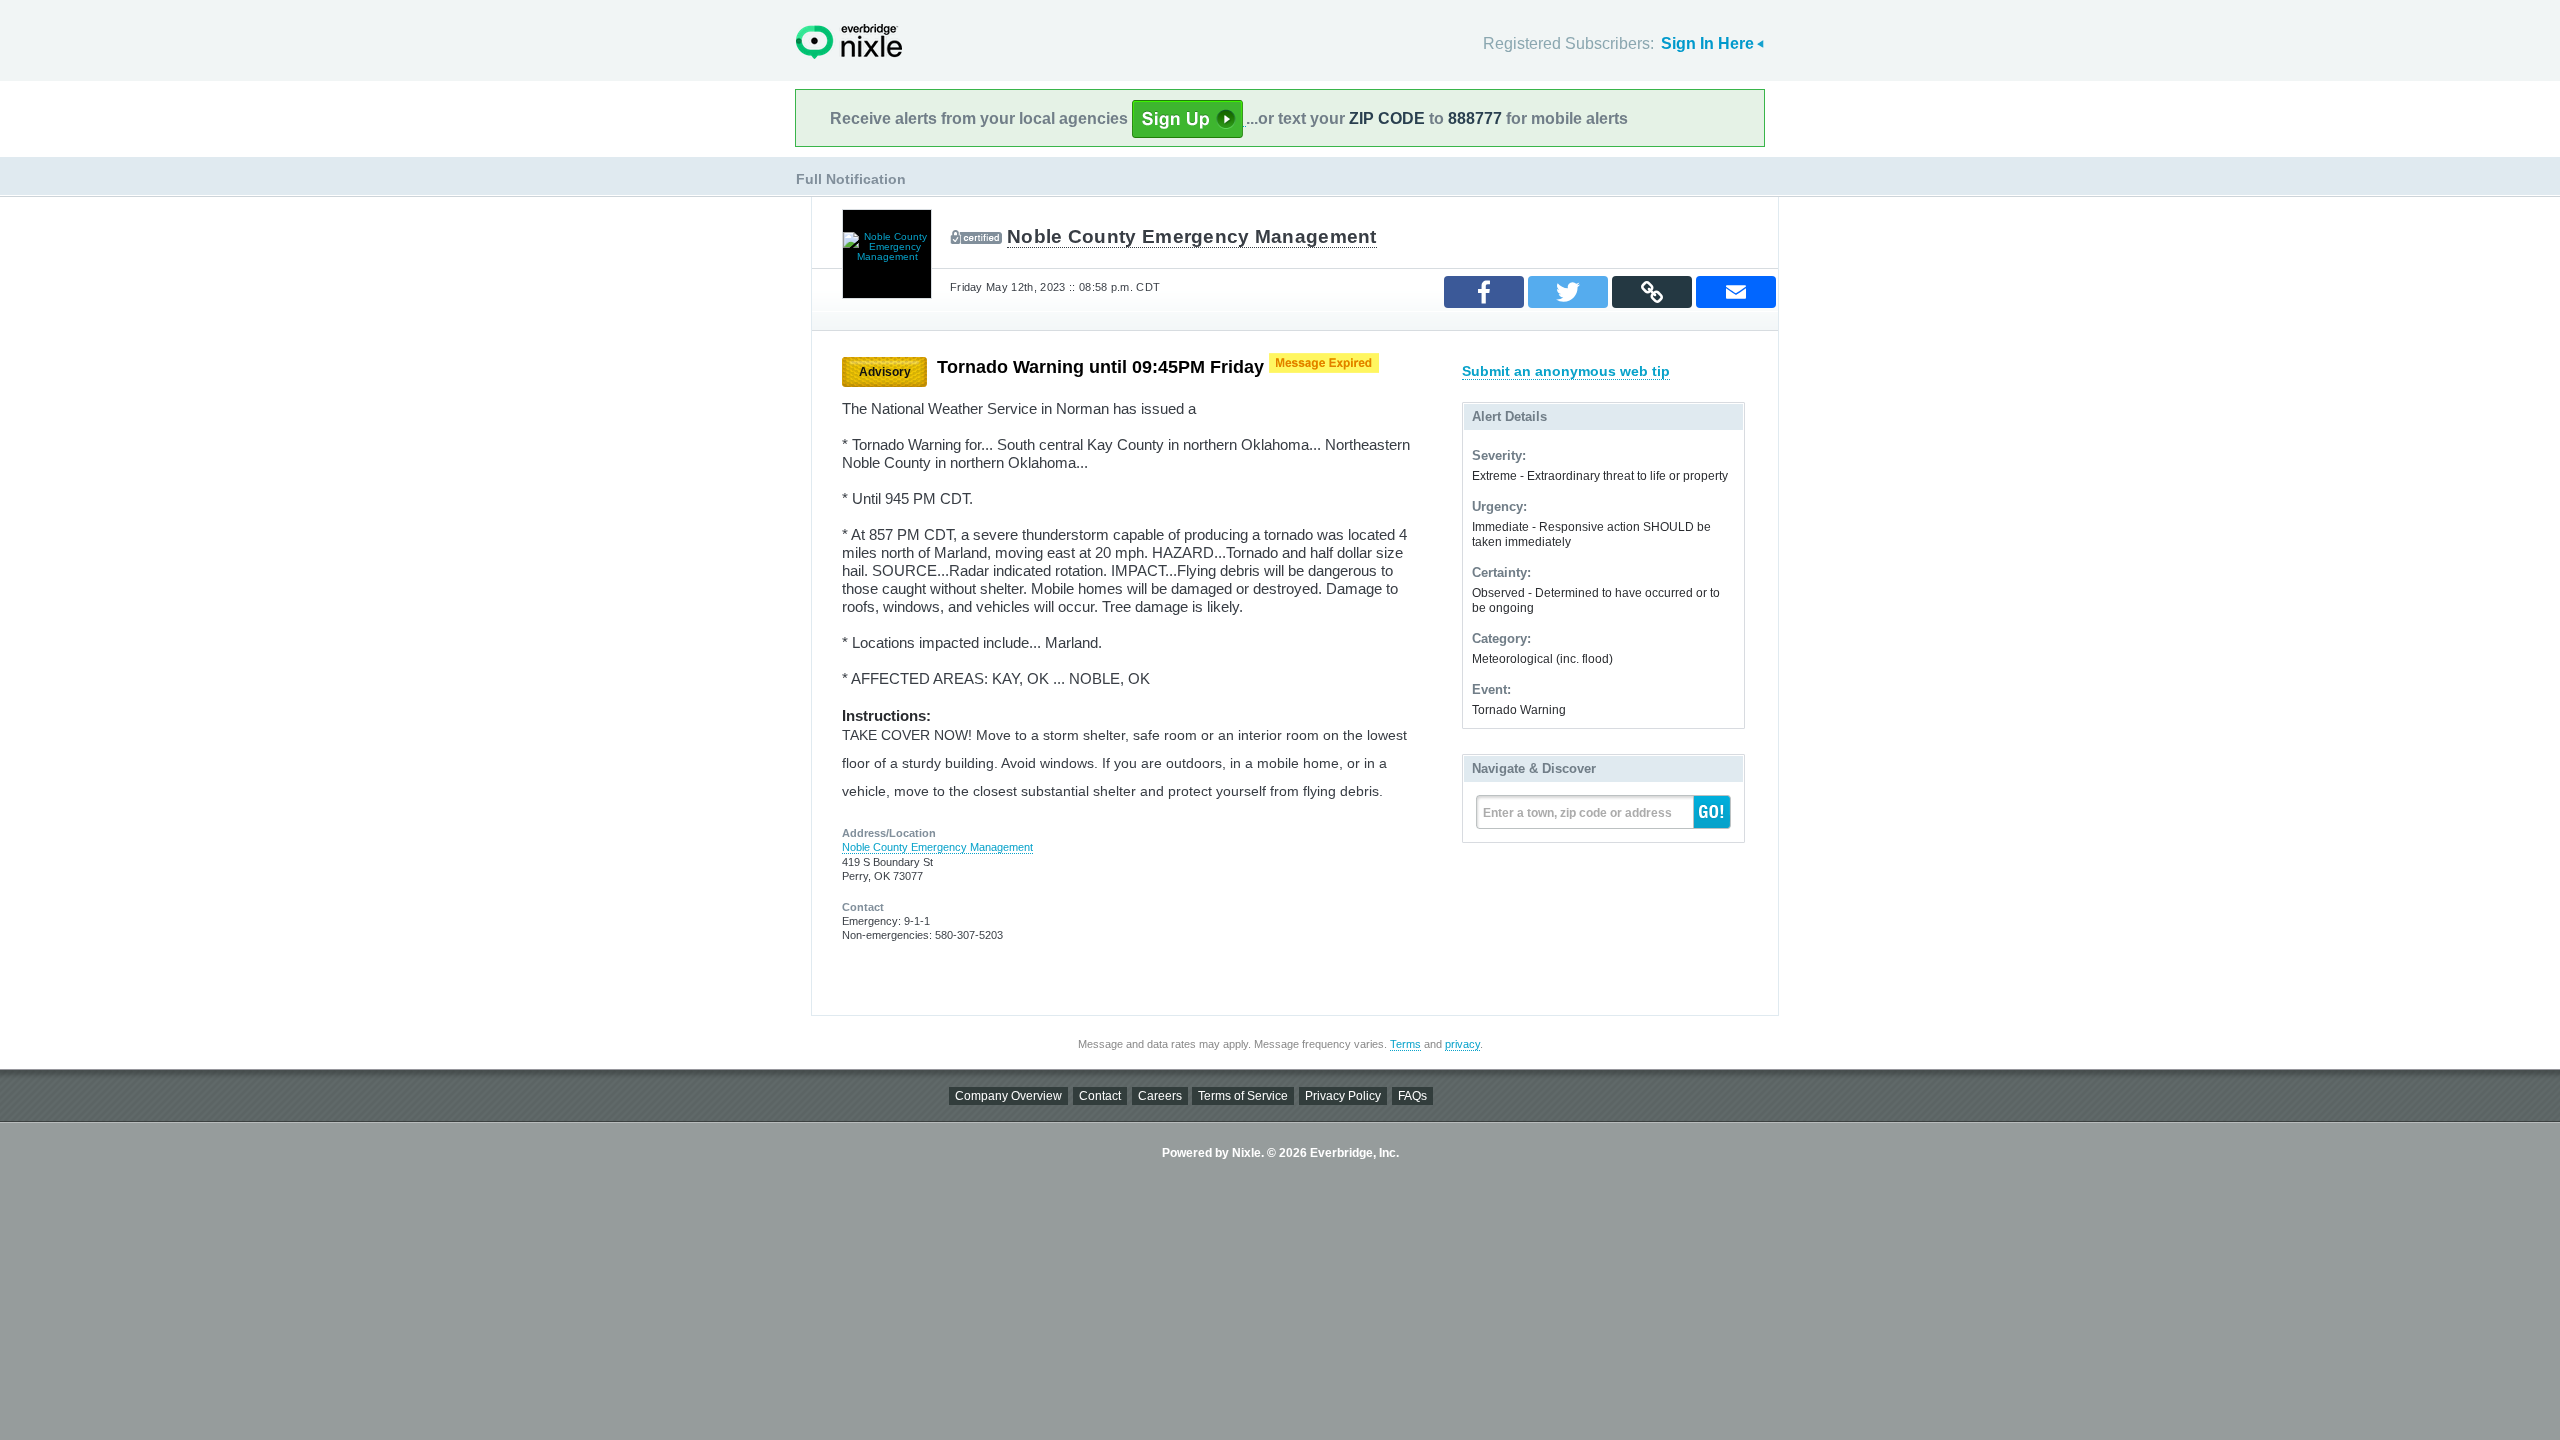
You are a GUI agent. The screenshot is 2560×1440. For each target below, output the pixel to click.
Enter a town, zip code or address (1577, 813)
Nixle (849, 41)
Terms (1405, 1044)
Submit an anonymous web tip (1566, 371)
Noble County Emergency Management (1192, 236)
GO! (1712, 812)
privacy (1462, 1044)
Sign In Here (1707, 43)
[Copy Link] (1652, 292)
